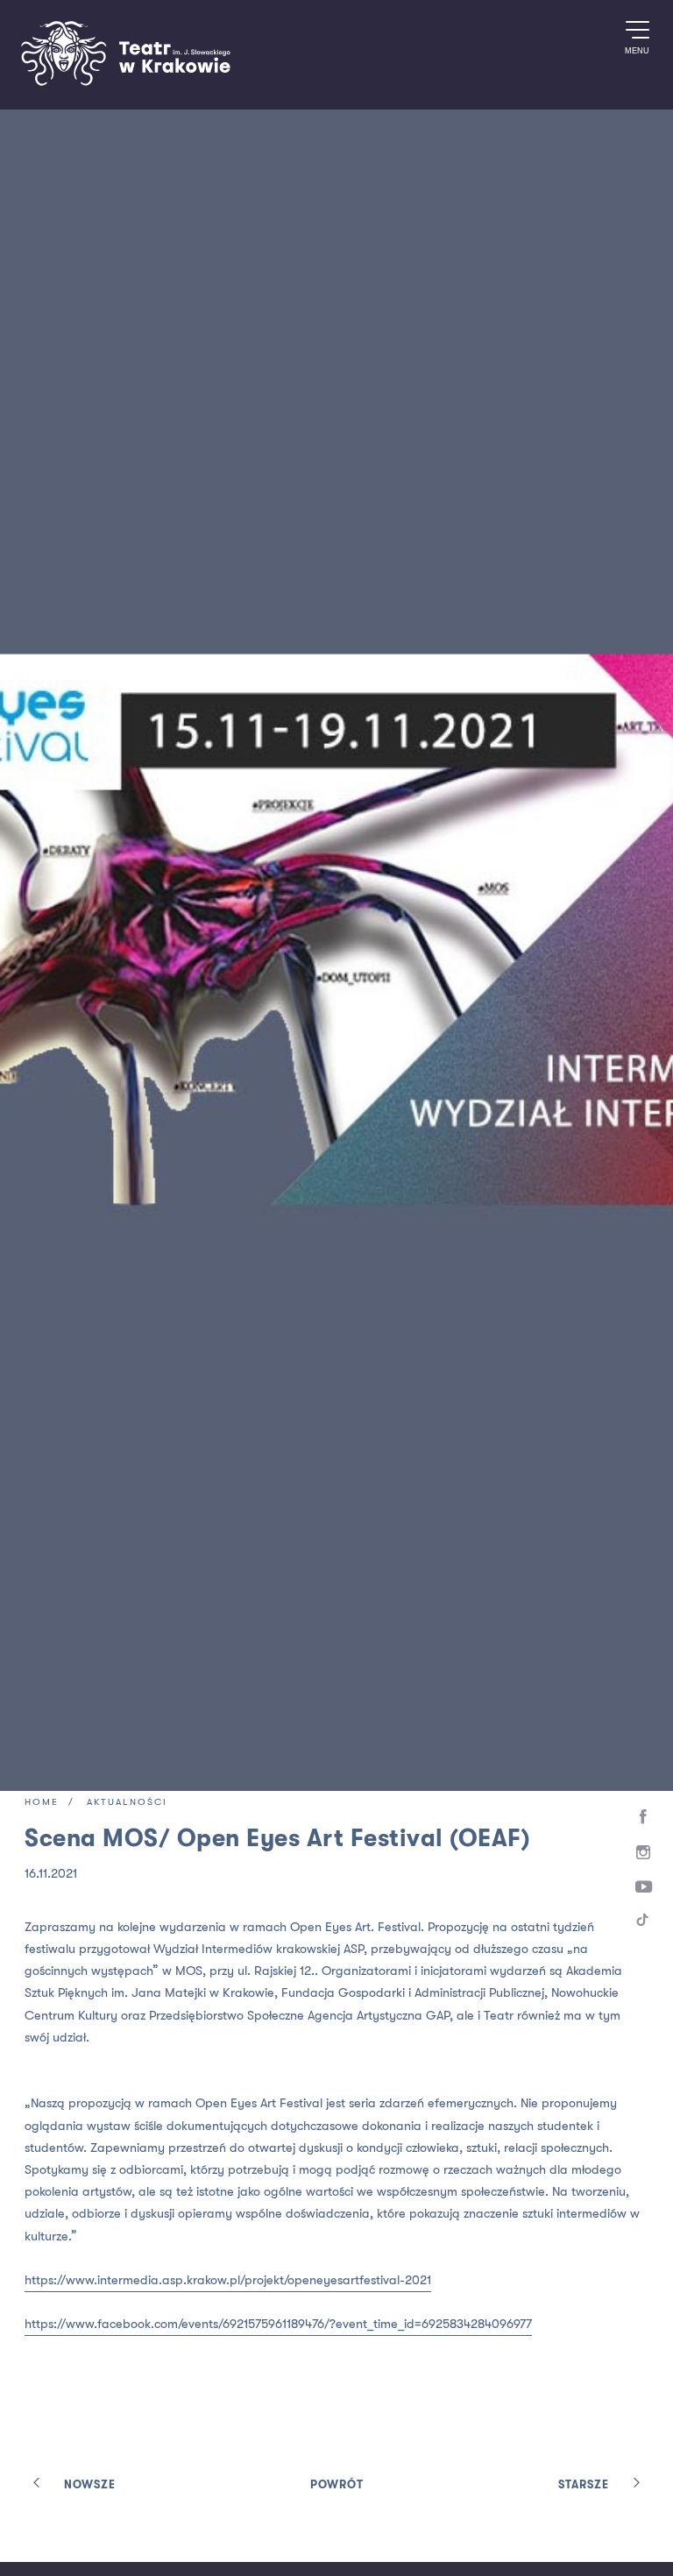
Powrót (337, 2485)
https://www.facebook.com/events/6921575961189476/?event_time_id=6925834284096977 (278, 2324)
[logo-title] (125, 83)
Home (42, 1803)
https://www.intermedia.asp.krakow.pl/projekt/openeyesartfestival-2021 (228, 2280)
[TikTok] (644, 1923)
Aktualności (127, 1803)
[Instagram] (644, 1853)
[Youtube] (644, 1888)
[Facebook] (644, 1817)
